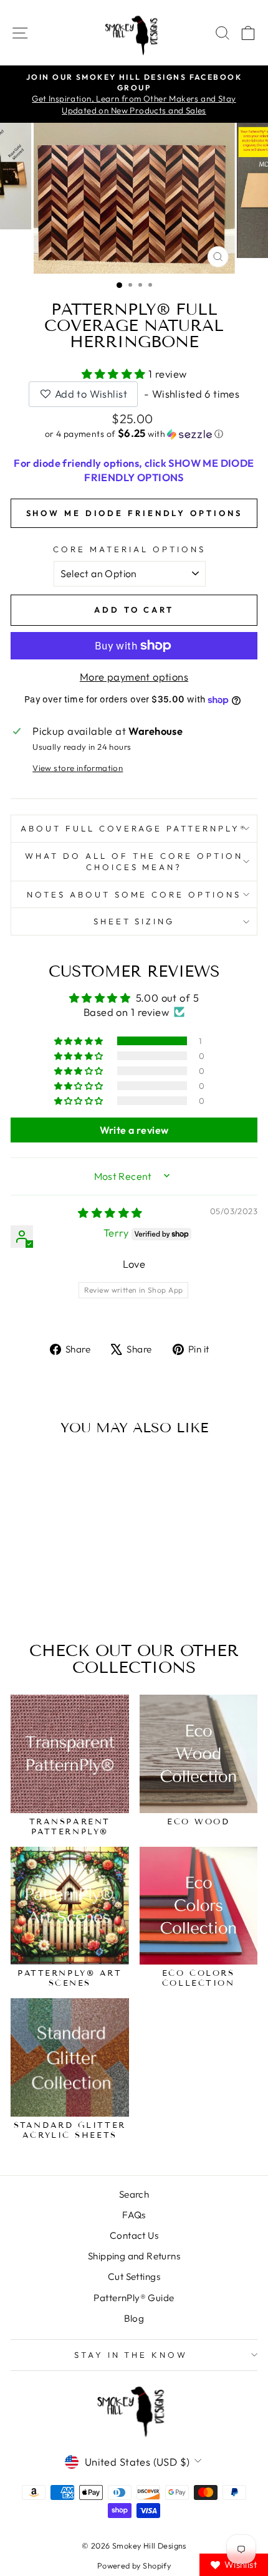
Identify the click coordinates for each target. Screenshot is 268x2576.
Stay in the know (131, 2355)
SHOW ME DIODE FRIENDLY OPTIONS (134, 513)
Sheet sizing (134, 921)
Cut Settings (134, 2277)
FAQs (134, 2215)
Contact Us (134, 2235)
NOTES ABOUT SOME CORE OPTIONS (134, 894)
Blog (134, 2318)
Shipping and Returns (134, 2256)
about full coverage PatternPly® (134, 828)
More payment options (134, 677)
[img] (110, 1213)
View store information (78, 768)
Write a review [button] (134, 1130)
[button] (115, 374)
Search (134, 2194)
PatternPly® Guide (134, 2298)
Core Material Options (129, 549)
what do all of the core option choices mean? (134, 862)
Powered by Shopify (134, 2565)
